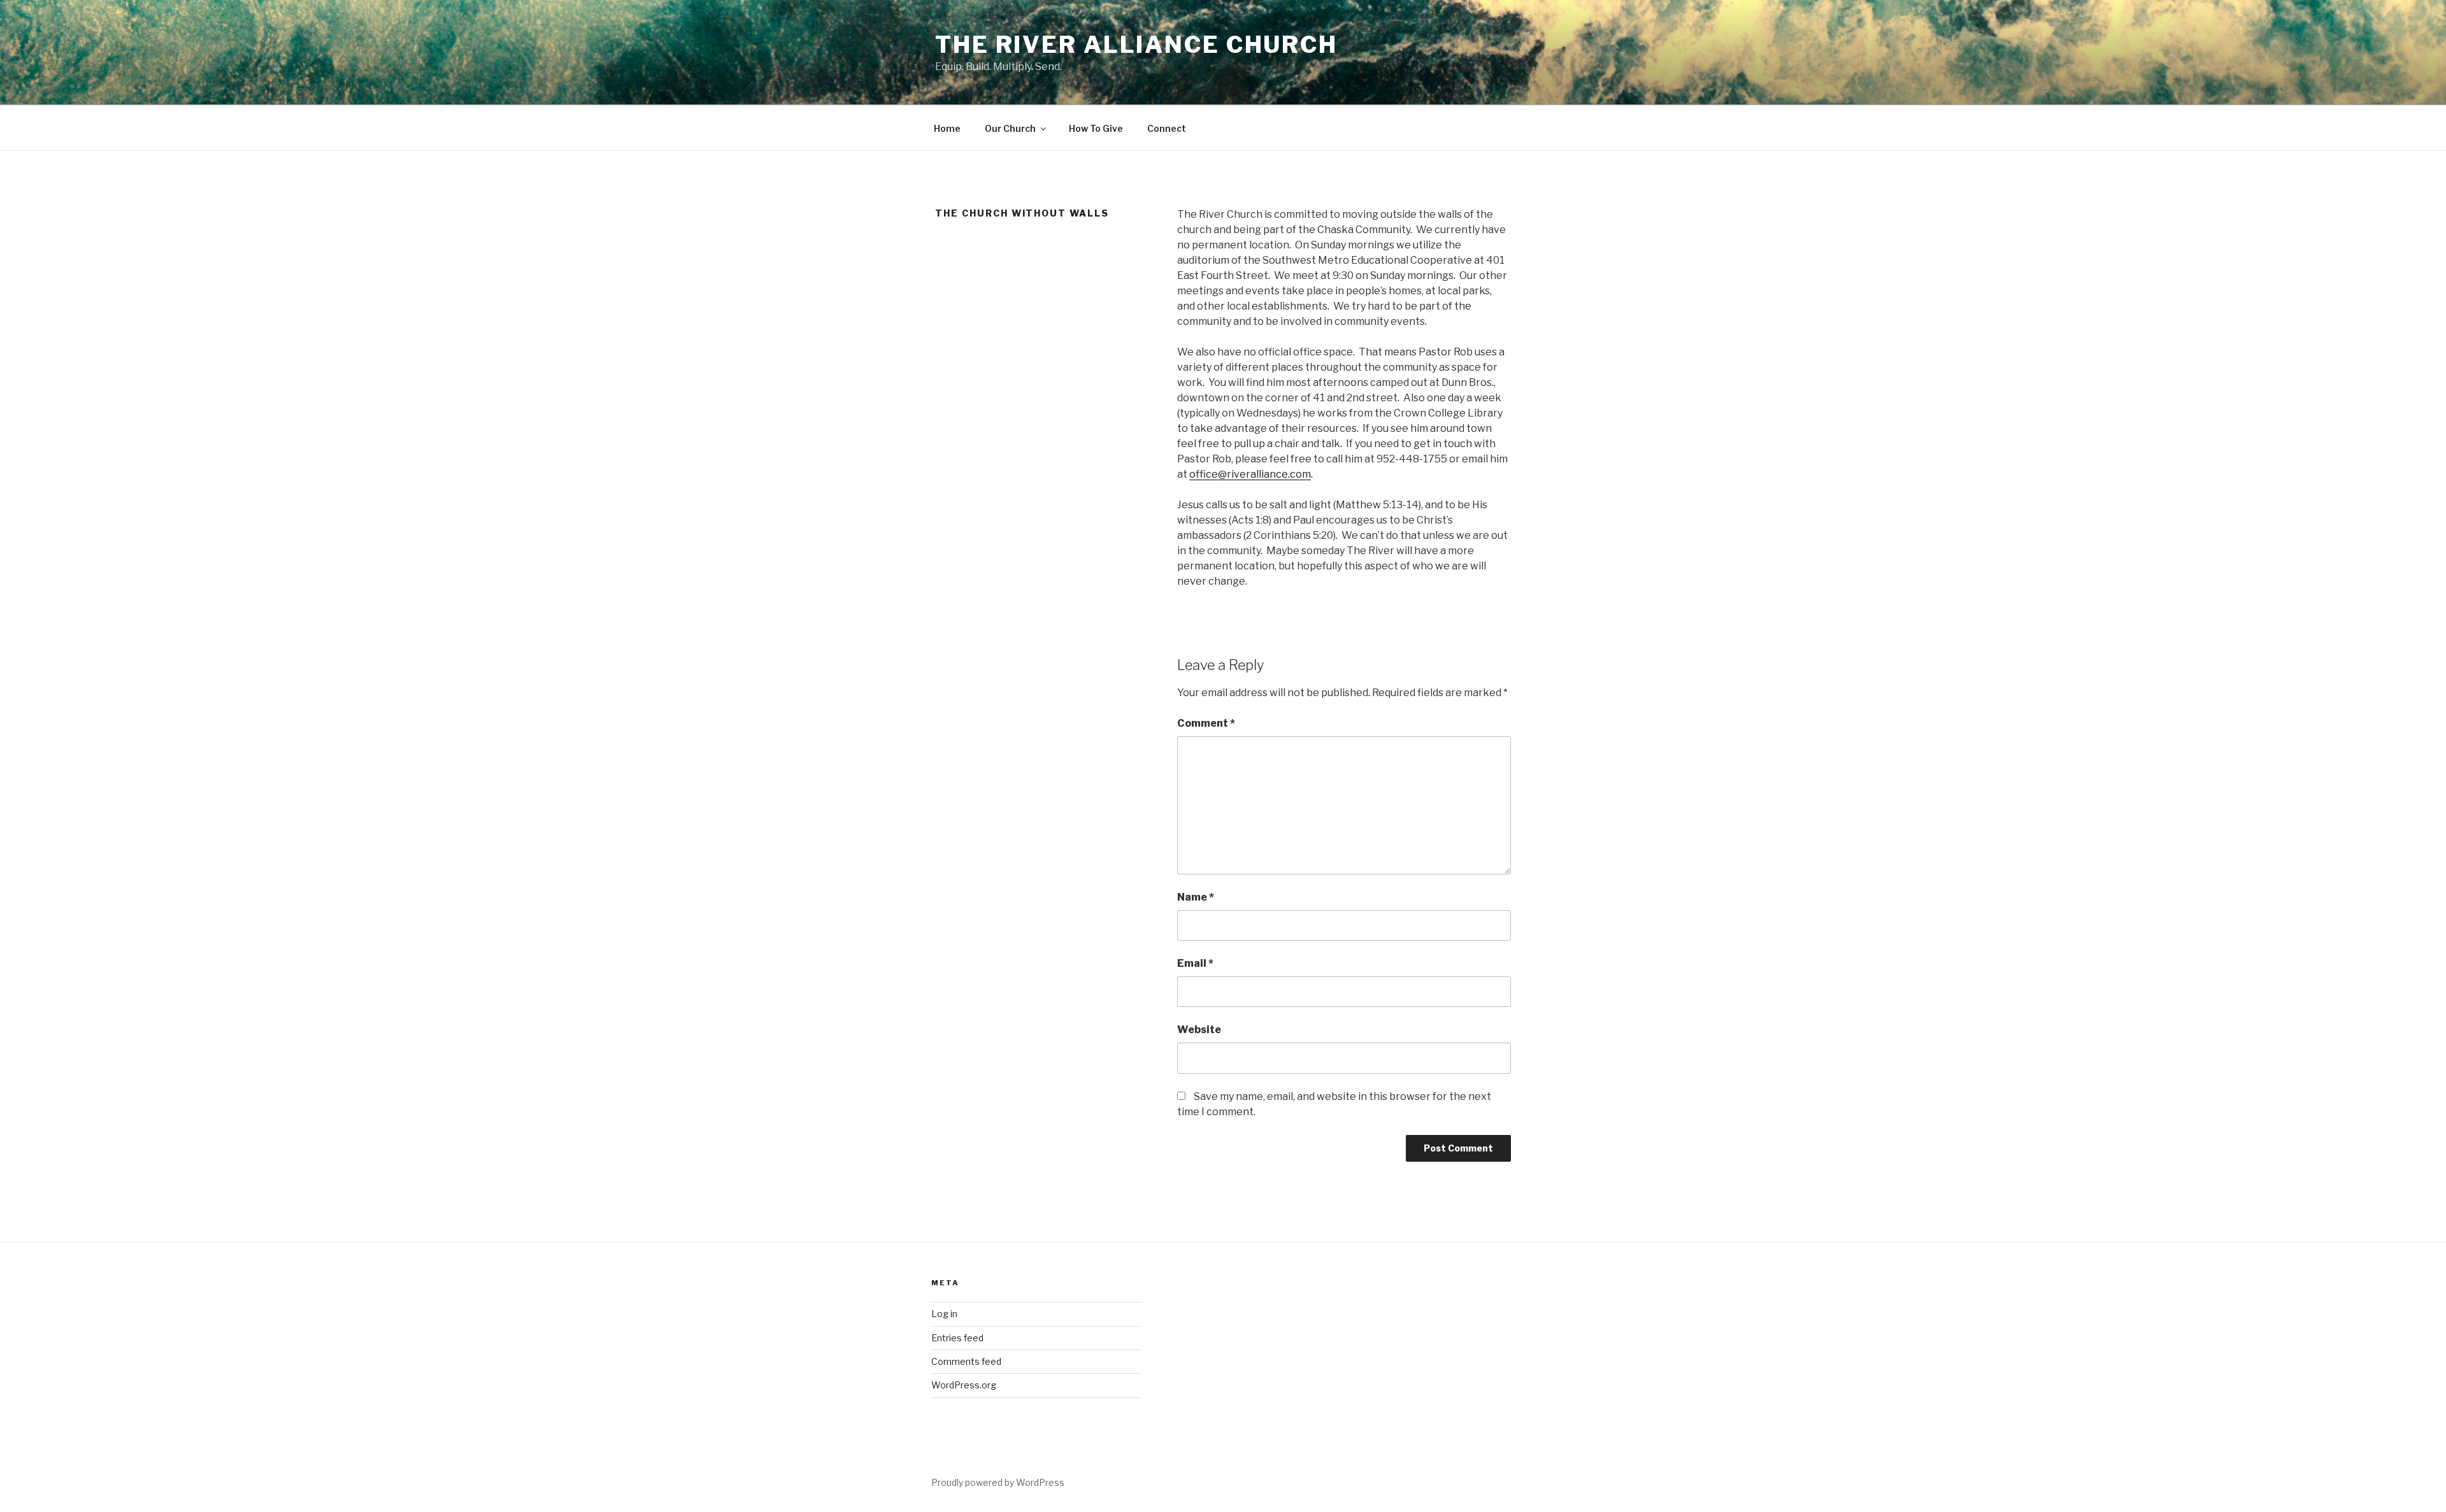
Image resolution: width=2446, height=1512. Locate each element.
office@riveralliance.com (1250, 474)
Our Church (1010, 128)
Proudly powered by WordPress (998, 1482)
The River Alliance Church (1136, 45)
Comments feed (966, 1361)
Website (1199, 1030)
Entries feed (957, 1338)
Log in (944, 1314)
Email (1195, 963)
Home (947, 128)
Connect (1167, 128)
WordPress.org (964, 1385)
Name (1196, 897)
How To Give (1096, 128)
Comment (1206, 723)
